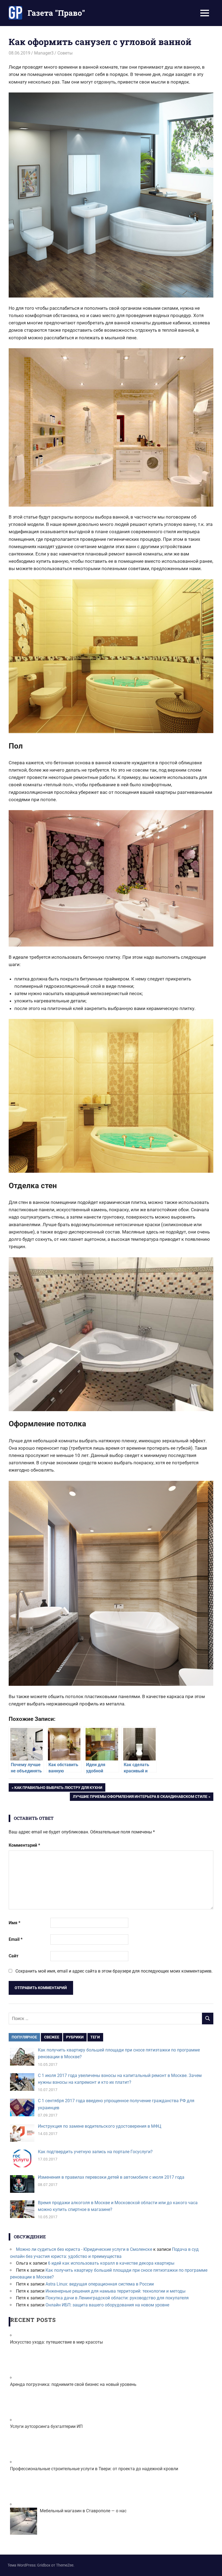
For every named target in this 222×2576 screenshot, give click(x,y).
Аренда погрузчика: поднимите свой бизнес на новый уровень (73, 2384)
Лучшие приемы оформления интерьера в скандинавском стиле (140, 1797)
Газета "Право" (56, 13)
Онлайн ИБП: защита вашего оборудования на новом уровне (107, 2305)
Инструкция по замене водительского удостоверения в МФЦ (100, 2126)
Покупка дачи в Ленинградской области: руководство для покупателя (117, 2298)
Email (16, 1939)
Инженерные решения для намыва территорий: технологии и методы (115, 2291)
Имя (14, 1923)
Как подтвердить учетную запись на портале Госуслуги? (95, 2152)
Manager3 (44, 53)
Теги (95, 2037)
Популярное (24, 2037)
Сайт (14, 1956)
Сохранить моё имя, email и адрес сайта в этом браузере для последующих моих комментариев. (114, 1971)
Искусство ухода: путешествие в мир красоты (56, 2342)
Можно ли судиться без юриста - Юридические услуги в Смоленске (84, 2249)
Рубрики (75, 2037)
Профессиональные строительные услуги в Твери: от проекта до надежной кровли (94, 2469)
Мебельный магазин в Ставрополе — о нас (83, 2511)
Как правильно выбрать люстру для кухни (58, 1788)
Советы (65, 53)
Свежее (52, 2037)
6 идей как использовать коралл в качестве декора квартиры (111, 2263)
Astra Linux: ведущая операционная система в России (100, 2284)
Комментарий (24, 1845)
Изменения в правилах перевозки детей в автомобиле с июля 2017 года (111, 2177)
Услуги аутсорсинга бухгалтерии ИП (46, 2426)
